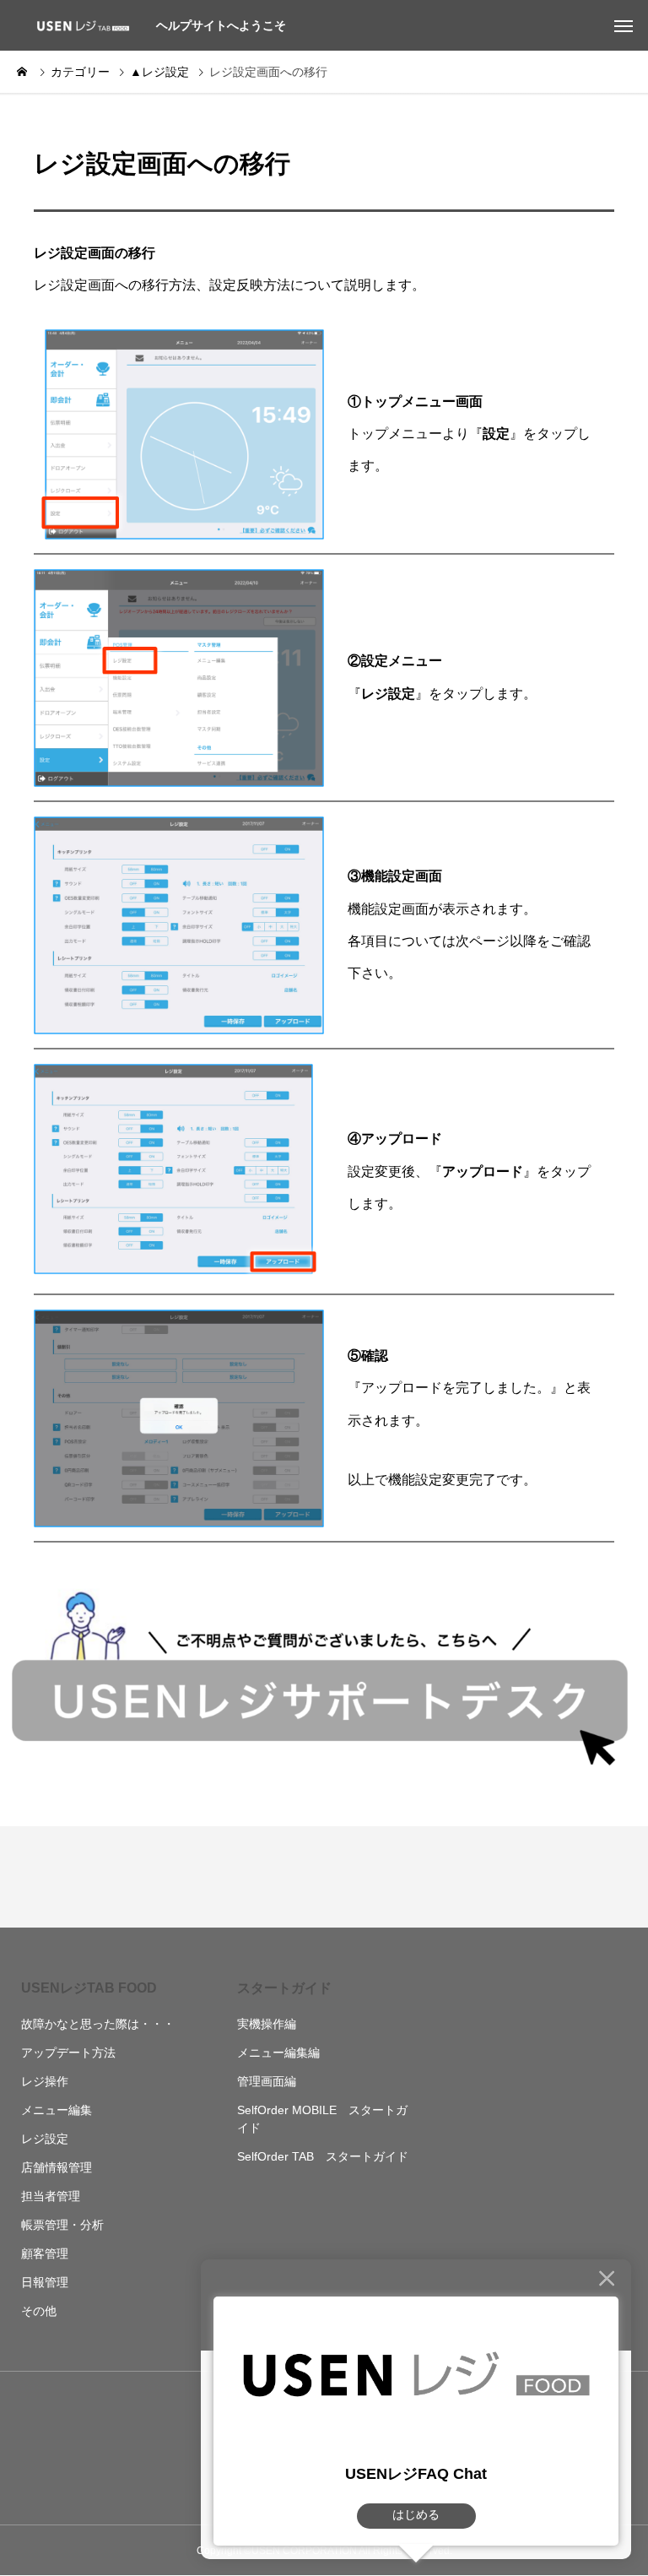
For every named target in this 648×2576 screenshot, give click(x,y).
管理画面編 (267, 2081)
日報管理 (45, 2282)
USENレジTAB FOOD (89, 1988)
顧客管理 (45, 2253)
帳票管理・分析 (62, 2225)
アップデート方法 (68, 2053)
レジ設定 (45, 2139)
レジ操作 (45, 2081)
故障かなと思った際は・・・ (98, 2024)
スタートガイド (284, 1988)
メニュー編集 (57, 2110)
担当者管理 (51, 2196)
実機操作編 (267, 2024)
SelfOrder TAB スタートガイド (323, 2156)
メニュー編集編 (278, 2053)
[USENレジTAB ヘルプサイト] (80, 25)
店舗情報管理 (57, 2167)
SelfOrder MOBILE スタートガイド (322, 2119)
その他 (39, 2311)
